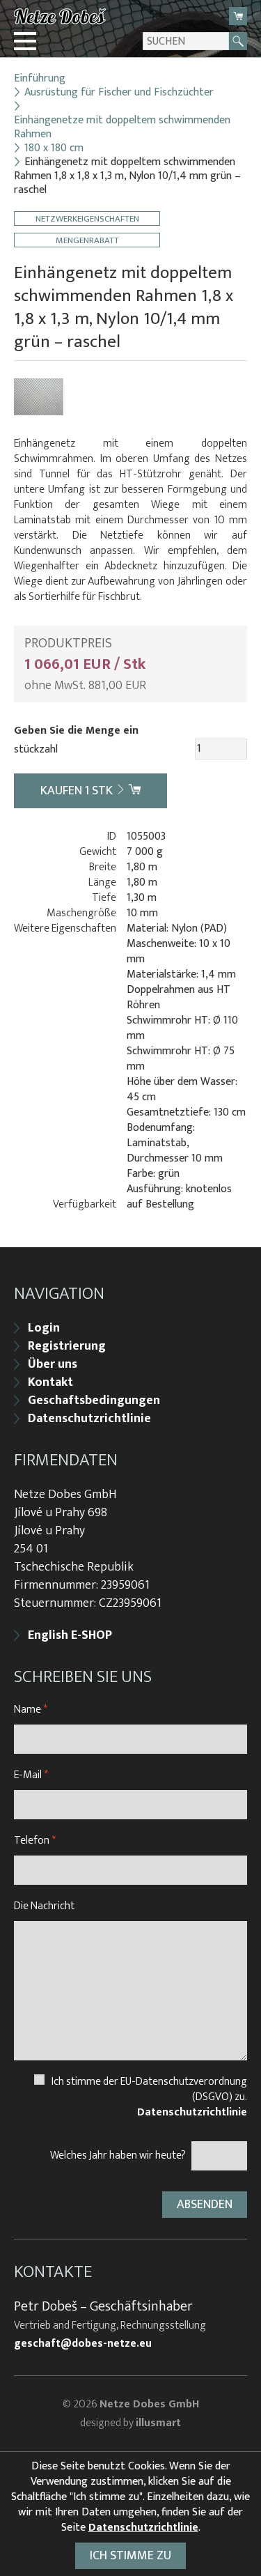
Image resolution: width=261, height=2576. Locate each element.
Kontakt (50, 1382)
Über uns (53, 1364)
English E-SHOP (70, 1635)
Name (31, 1710)
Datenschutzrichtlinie (89, 1419)
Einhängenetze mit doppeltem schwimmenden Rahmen (122, 128)
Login (44, 1328)
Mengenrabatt (87, 240)
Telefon (35, 1841)
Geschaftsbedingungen (94, 1401)
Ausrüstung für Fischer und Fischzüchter (119, 93)
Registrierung (67, 1346)
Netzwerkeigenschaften (87, 218)
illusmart (158, 2423)
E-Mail (31, 1775)
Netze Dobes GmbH (149, 2404)
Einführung (40, 79)
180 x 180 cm (54, 148)
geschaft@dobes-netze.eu (83, 2344)
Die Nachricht (44, 1906)
